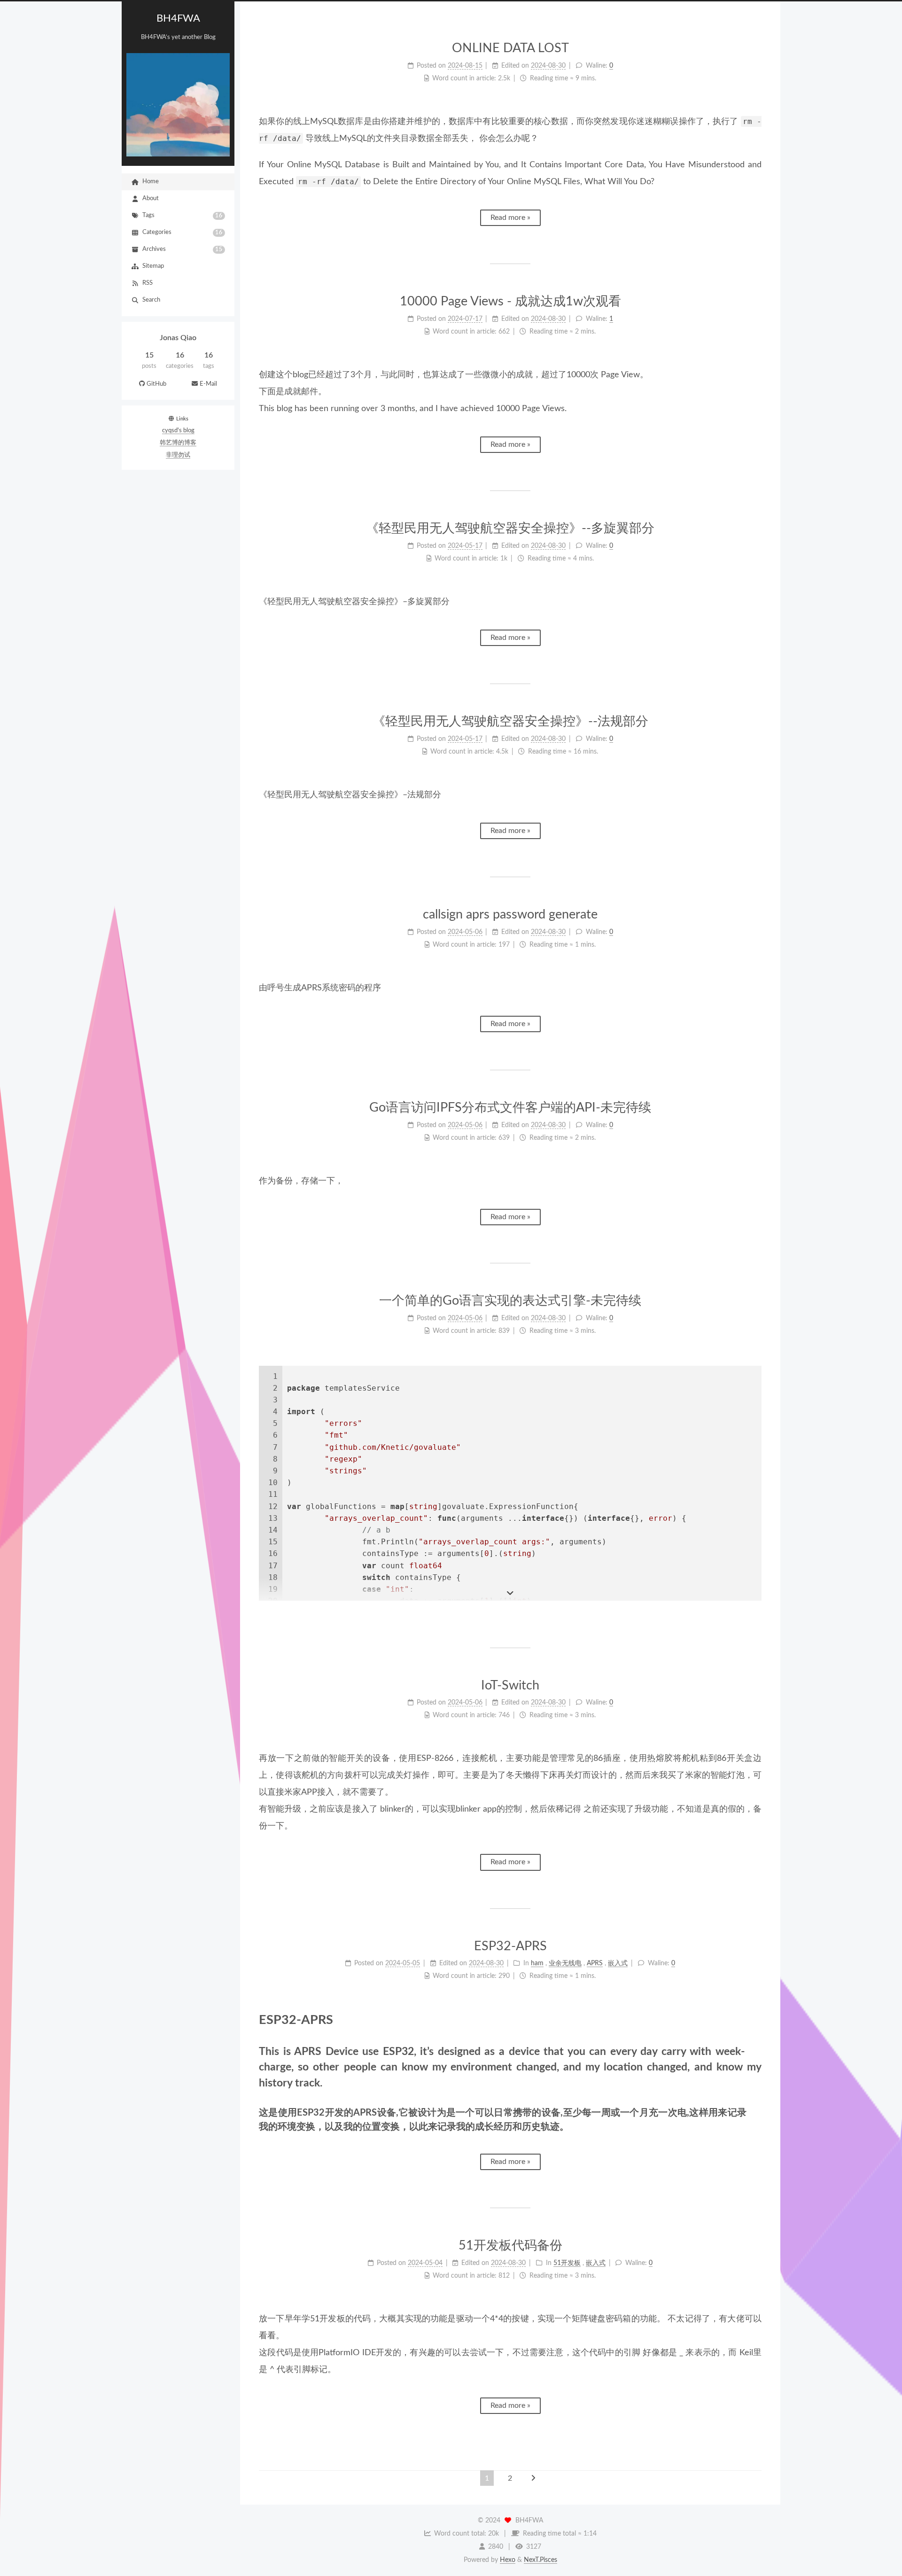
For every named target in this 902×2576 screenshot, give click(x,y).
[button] (178, 394)
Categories (183, 233)
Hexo (508, 2560)
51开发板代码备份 (510, 2245)
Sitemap (153, 266)
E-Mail (208, 384)
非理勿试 (178, 455)
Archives (183, 249)
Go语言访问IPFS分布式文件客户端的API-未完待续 (510, 1108)
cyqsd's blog (178, 431)
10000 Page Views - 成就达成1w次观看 (510, 301)
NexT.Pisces (540, 2560)
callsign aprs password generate (510, 914)
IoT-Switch (510, 1685)
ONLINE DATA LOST (510, 48)
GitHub (156, 384)
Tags (183, 216)
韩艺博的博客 (178, 443)
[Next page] (533, 2478)
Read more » (510, 218)
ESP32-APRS (510, 1946)
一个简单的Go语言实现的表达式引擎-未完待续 (510, 1301)
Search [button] (151, 300)
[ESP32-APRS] (754, 2020)
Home (151, 182)
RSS (148, 283)
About (151, 198)
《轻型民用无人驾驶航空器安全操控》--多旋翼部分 (510, 528)
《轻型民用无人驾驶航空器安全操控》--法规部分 (510, 721)
